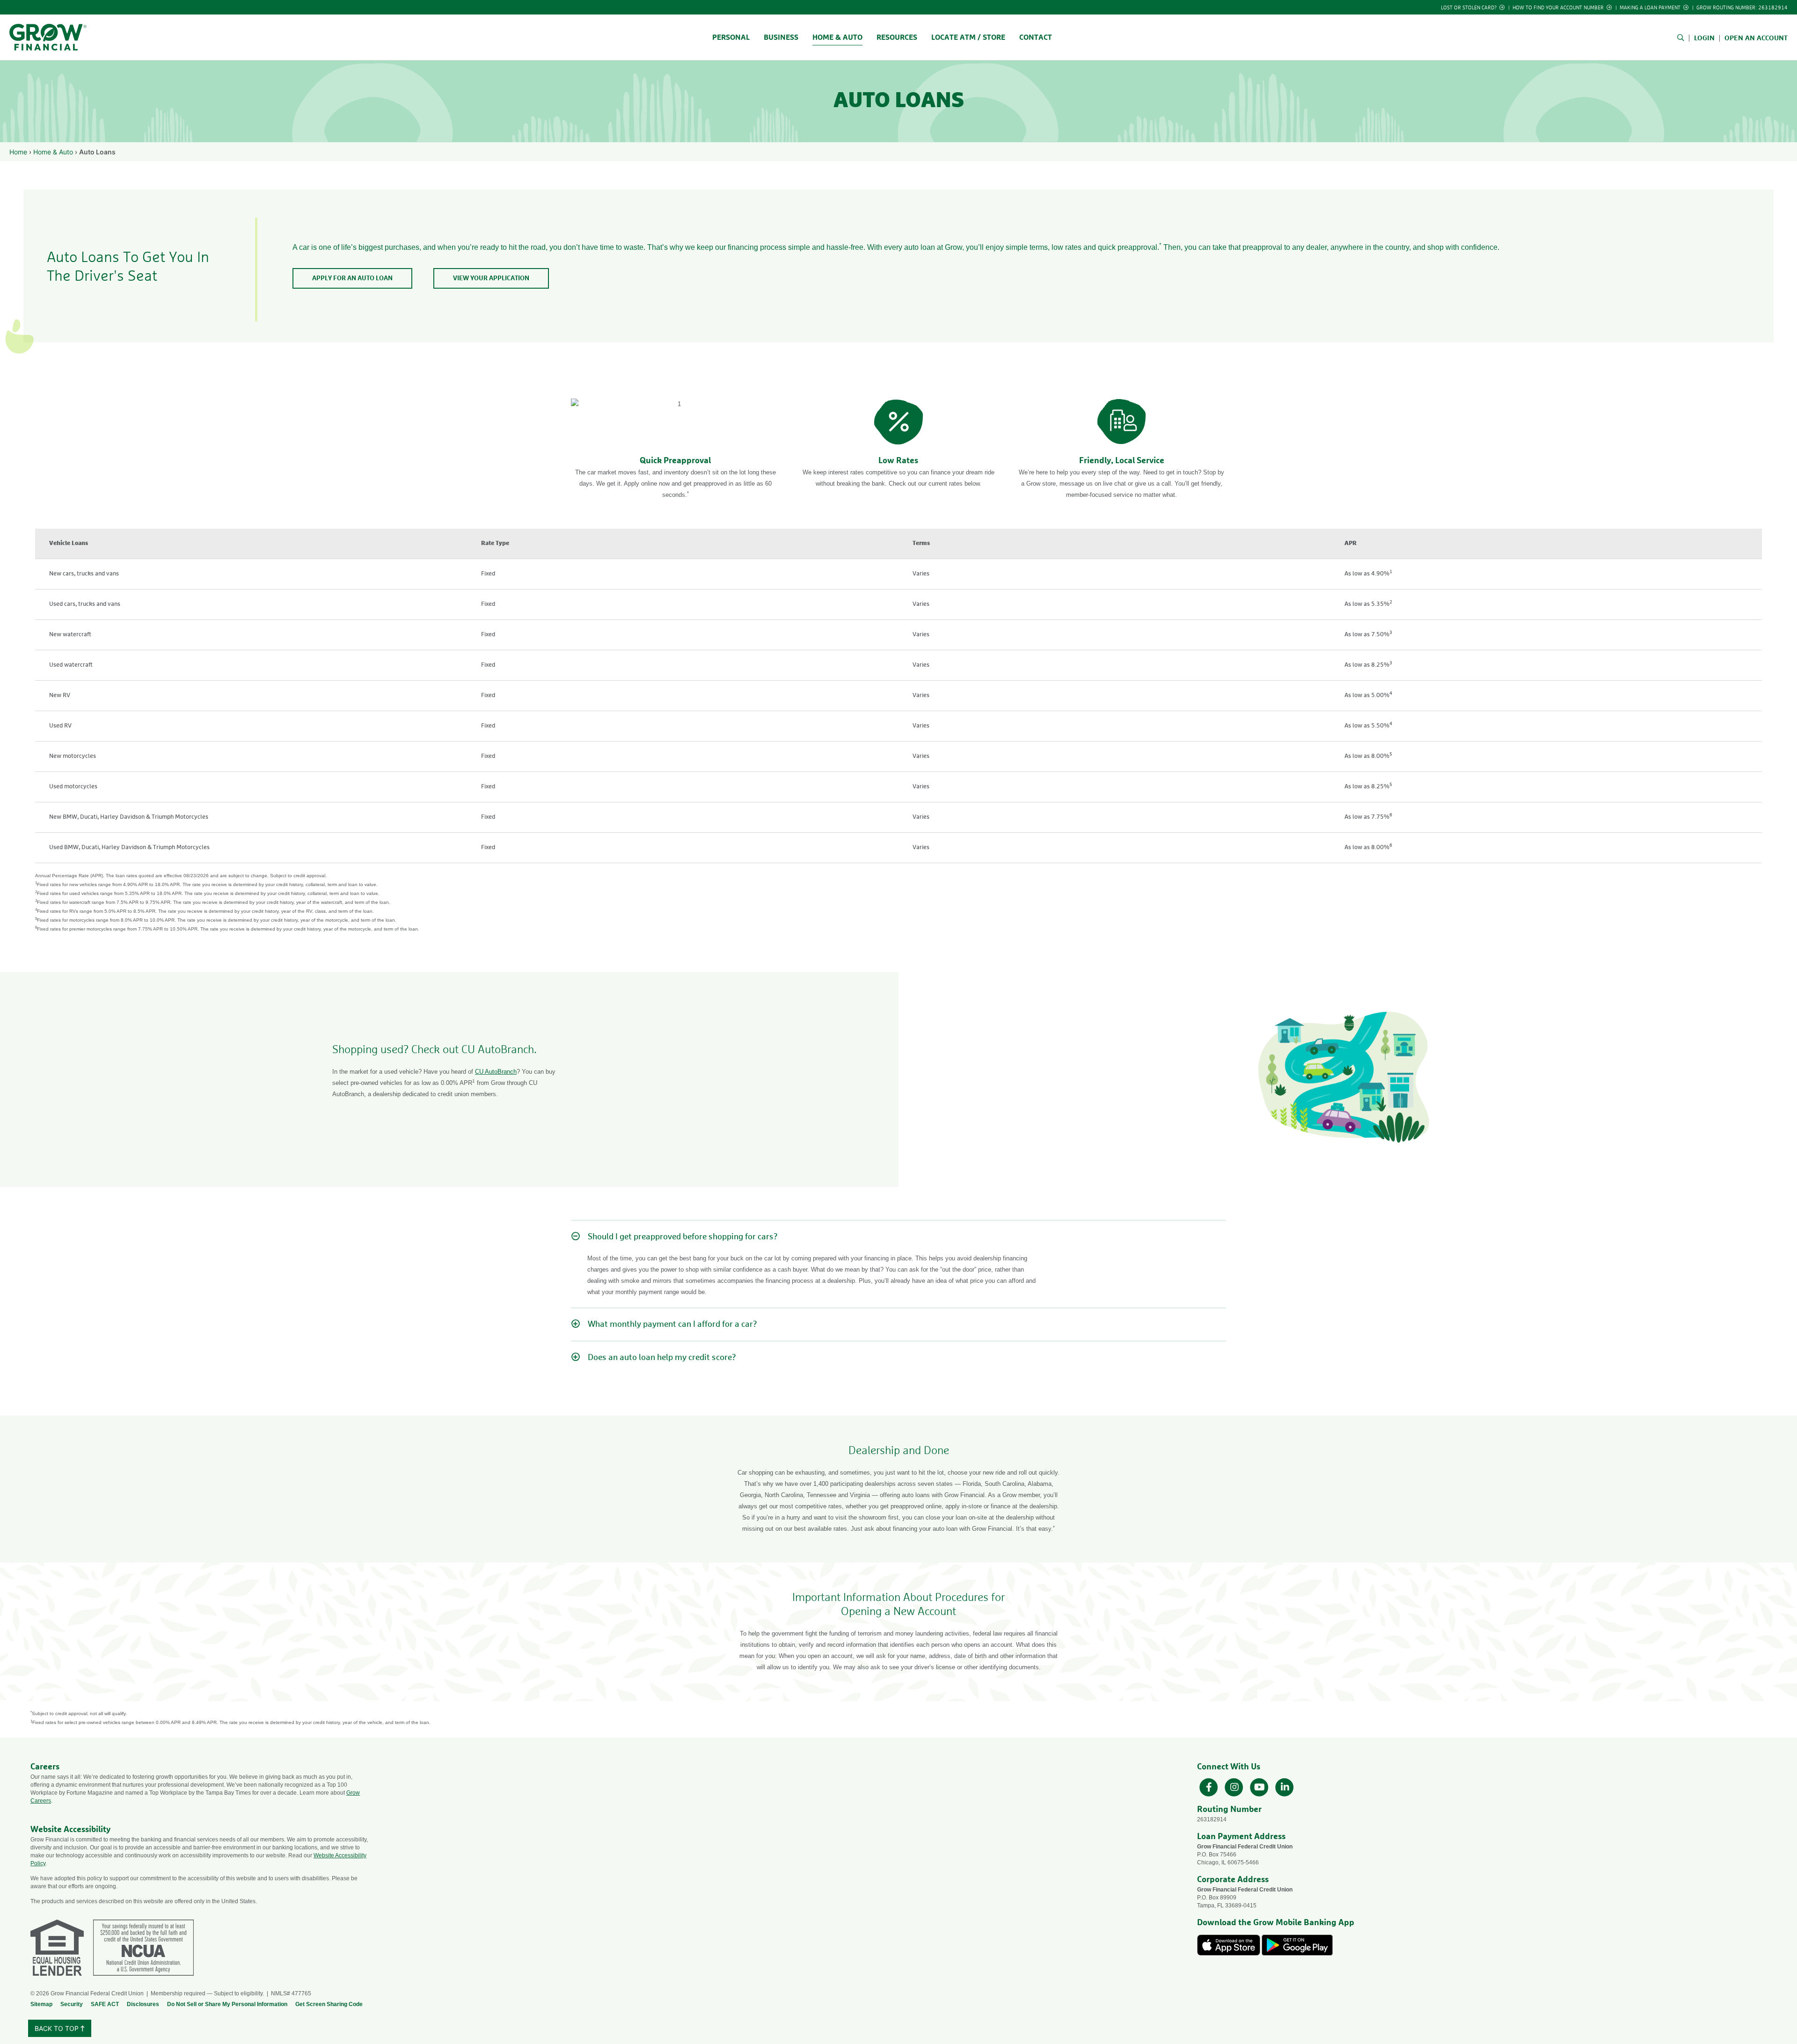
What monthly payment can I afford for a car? (672, 1324)
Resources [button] (897, 37)
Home (18, 152)
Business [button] (781, 37)
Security (72, 2004)
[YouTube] (1260, 1786)
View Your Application (491, 278)
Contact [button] (1036, 37)
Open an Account (1756, 38)
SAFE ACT (105, 2004)
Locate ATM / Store (968, 37)
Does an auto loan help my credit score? (662, 1358)
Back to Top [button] (58, 2028)
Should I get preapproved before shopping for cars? (683, 1237)
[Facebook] (1210, 1786)
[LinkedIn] (1285, 1786)
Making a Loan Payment (1651, 8)
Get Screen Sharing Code (329, 2004)
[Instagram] (1235, 1786)
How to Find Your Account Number (1559, 8)
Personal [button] (731, 37)
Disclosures (143, 2004)
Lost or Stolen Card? (1469, 8)
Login (1704, 38)
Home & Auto (53, 152)
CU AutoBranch (496, 1072)
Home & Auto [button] (837, 37)
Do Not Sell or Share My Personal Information (227, 2004)
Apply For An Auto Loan (352, 278)
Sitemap (41, 2004)
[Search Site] (1683, 38)
